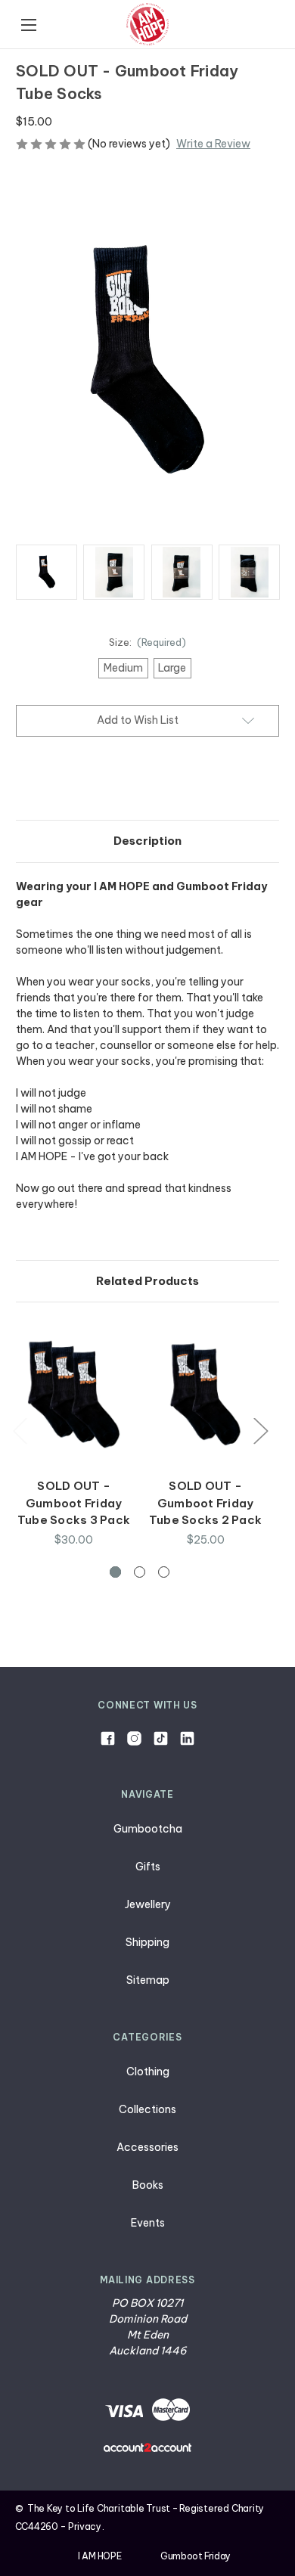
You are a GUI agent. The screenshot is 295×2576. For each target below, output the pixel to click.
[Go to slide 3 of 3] (164, 1572)
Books (148, 2185)
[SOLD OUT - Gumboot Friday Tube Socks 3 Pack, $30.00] (74, 1394)
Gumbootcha (148, 1829)
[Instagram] (134, 1738)
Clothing (148, 2072)
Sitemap (148, 1980)
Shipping (147, 1942)
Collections (147, 2109)
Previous (20, 1431)
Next (260, 1431)
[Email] (49, 781)
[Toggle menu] (28, 25)
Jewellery (148, 1904)
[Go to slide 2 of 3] (140, 1572)
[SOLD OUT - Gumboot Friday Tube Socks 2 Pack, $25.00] (205, 1394)
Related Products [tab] (147, 1281)
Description (147, 841)
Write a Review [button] (213, 144)
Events (148, 2223)
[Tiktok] (161, 1738)
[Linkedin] (187, 1738)
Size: (148, 642)
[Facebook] (23, 781)
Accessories (147, 2147)
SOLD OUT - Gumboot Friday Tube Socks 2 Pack (205, 1503)
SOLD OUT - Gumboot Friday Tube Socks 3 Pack (74, 1503)
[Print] (75, 781)
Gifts (148, 1867)
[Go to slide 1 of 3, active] (115, 1572)
